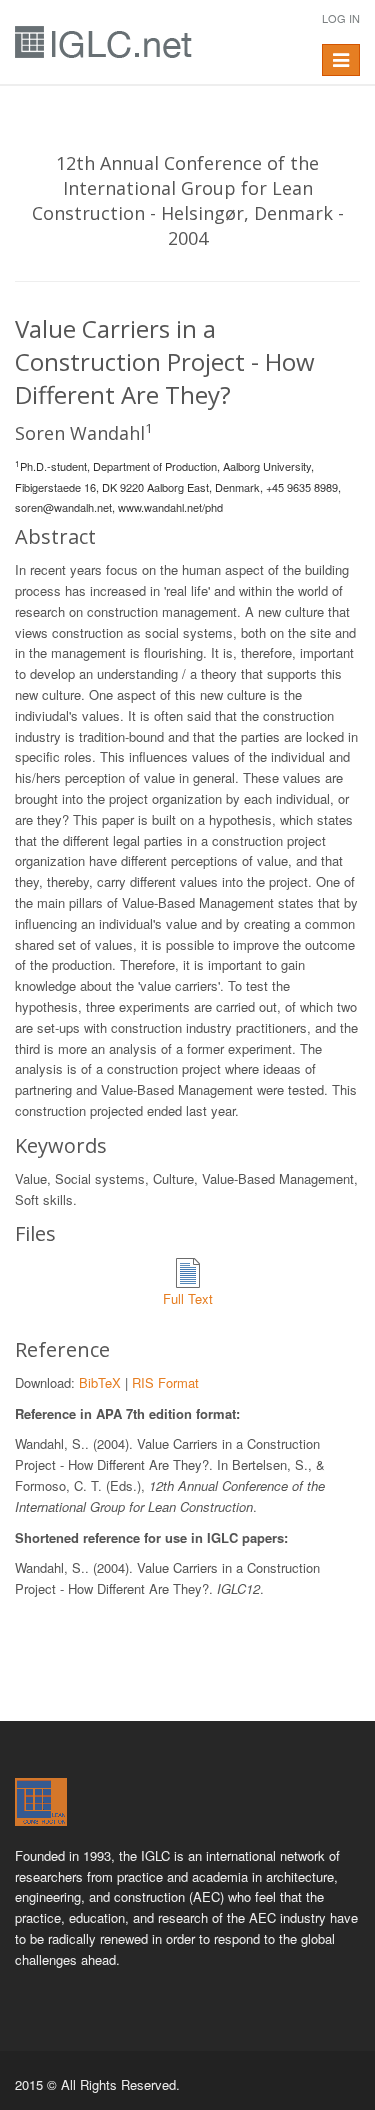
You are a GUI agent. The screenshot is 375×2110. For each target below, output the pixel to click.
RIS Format (165, 1382)
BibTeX (100, 1382)
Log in (341, 18)
